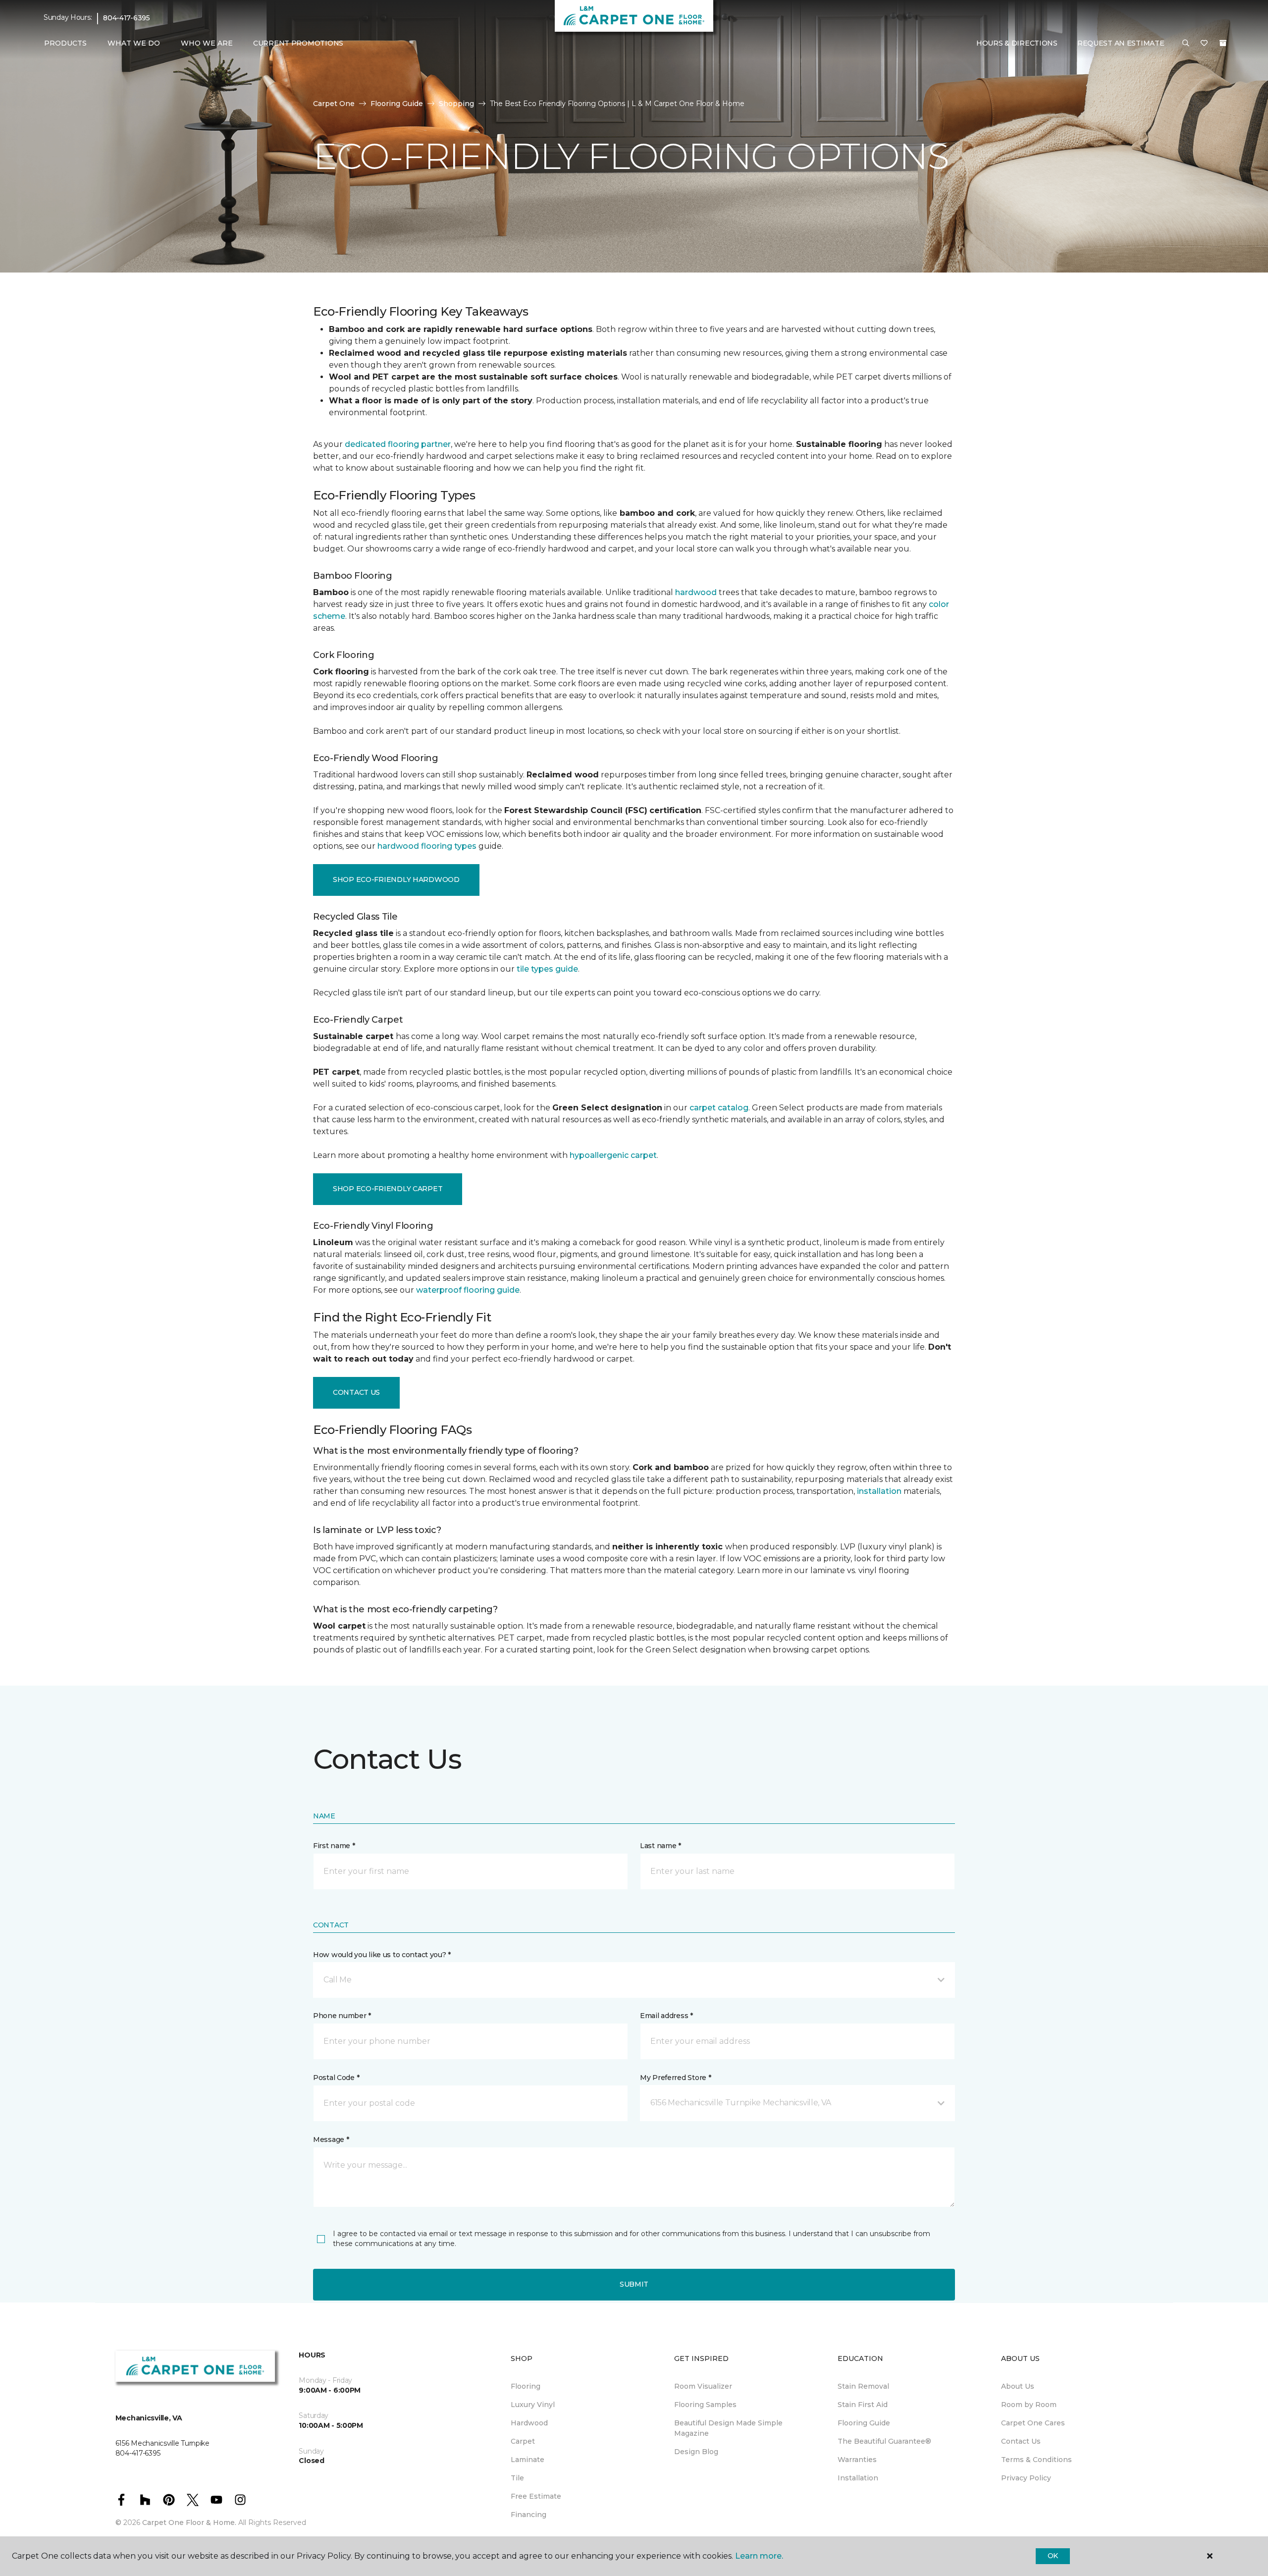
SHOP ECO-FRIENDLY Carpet (388, 1189)
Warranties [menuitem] (857, 2460)
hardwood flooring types (427, 846)
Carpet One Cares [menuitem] (1033, 2423)
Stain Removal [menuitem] (863, 2386)
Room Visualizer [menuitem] (703, 2386)
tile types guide (547, 969)
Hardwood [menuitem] (529, 2423)
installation (879, 1491)
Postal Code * (336, 2078)
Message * (331, 2139)
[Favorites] (1204, 44)
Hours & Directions (1017, 43)
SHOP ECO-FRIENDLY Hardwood (396, 879)
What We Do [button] (134, 43)
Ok (1053, 2556)
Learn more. (759, 2556)
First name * (334, 1846)
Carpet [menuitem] (523, 2441)
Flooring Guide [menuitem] (864, 2423)
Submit (634, 2284)
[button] (1186, 44)
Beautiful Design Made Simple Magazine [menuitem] (728, 2428)
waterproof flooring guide (468, 1290)
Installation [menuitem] (858, 2478)
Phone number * (342, 2016)
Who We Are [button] (207, 43)
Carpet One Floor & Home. (189, 2522)
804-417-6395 (127, 18)
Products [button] (65, 43)
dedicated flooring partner (398, 444)
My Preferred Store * (675, 2078)
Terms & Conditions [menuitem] (1036, 2460)
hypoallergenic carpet (613, 1155)
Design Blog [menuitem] (696, 2452)
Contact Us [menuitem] (1021, 2441)
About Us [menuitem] (1018, 2386)
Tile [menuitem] (517, 2478)
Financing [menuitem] (528, 2515)
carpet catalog (719, 1108)
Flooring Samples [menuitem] (705, 2405)
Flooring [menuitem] (526, 2386)
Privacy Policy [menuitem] (1026, 2478)
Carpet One (334, 104)
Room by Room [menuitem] (1029, 2405)
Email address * (666, 2016)
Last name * (660, 1846)
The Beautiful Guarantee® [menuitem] (884, 2441)
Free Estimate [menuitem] (536, 2496)
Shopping (456, 104)
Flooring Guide (397, 104)
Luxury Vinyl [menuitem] (533, 2405)
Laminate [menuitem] (528, 2460)
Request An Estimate (1121, 43)
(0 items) (1223, 43)
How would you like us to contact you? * (382, 1955)
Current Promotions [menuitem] (298, 43)
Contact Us (356, 1392)
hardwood (696, 592)
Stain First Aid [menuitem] (863, 2405)
